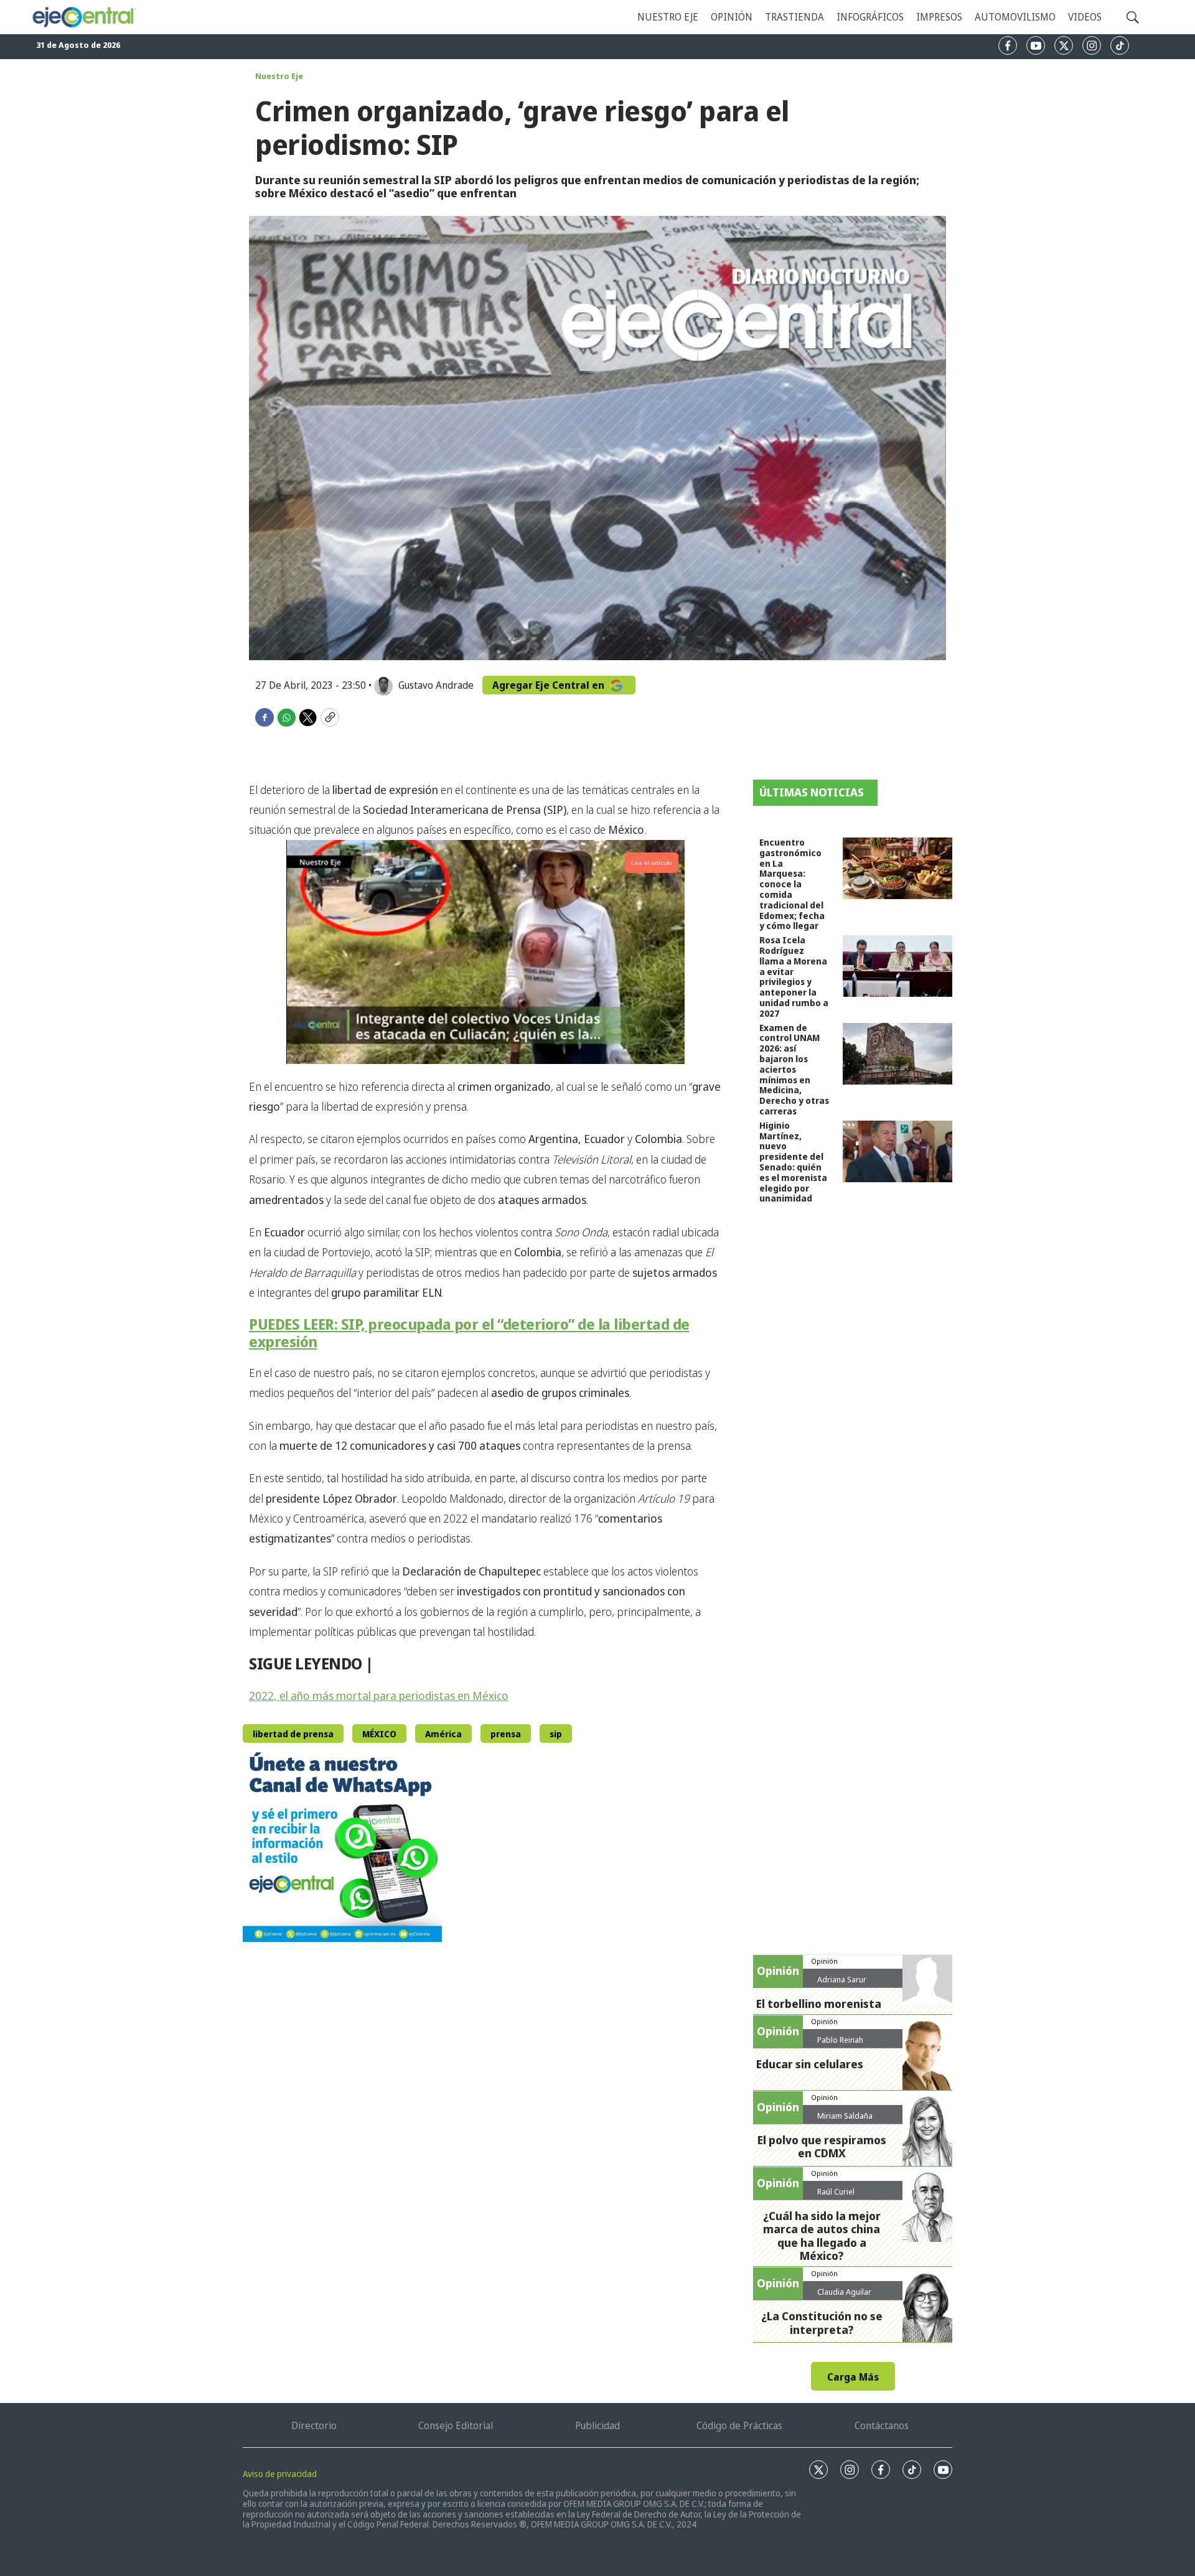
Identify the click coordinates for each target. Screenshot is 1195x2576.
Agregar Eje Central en (550, 685)
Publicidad (597, 2425)
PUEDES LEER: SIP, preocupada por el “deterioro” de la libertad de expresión (469, 1333)
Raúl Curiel (836, 2191)
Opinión (732, 17)
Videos (1085, 17)
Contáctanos (882, 2425)
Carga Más (853, 2377)
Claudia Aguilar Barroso (844, 2297)
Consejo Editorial (456, 2425)
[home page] (84, 17)
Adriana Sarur (842, 1979)
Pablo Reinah (840, 2040)
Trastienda (794, 17)
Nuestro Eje (279, 76)
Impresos (939, 17)
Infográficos (870, 17)
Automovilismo (1015, 17)
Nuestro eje (668, 17)
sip (556, 1734)
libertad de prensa (293, 1734)
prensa (506, 1734)
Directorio (314, 2425)
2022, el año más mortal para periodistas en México (379, 1696)
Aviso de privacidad (280, 2474)
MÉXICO (379, 1734)
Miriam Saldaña (845, 2116)
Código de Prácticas (739, 2425)
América (443, 1734)
